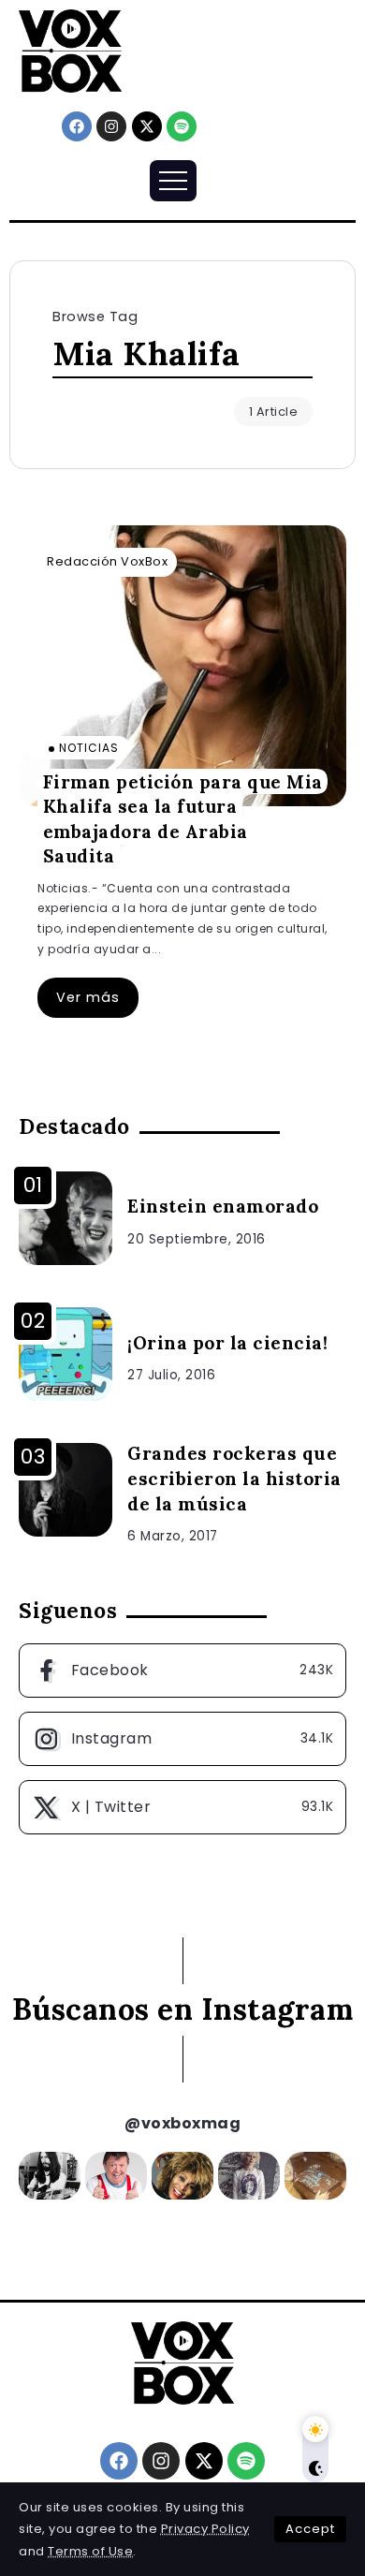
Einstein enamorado (223, 1206)
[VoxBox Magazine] (70, 50)
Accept (310, 2529)
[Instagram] (111, 126)
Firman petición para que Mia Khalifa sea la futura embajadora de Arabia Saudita (183, 818)
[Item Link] (182, 666)
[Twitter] (182, 1807)
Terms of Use (90, 2551)
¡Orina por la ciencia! (227, 1343)
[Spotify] (182, 126)
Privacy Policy (205, 2529)
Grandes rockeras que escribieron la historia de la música (234, 1479)
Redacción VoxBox (107, 561)
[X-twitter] (147, 126)
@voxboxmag (182, 2123)
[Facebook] (77, 126)
